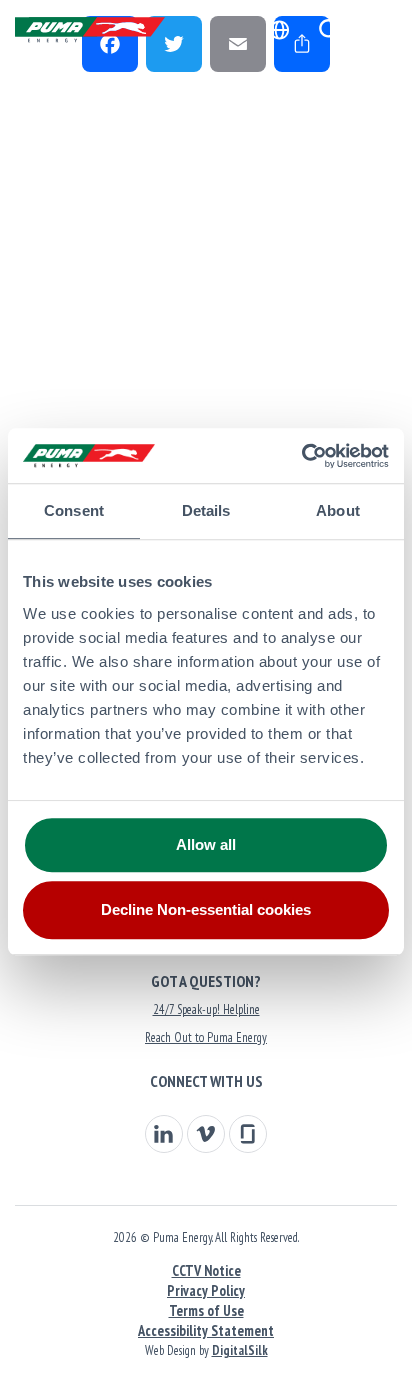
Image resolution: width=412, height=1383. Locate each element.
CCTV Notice (206, 1270)
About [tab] (338, 510)
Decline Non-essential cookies (206, 909)
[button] (329, 30)
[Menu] (377, 30)
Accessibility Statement (206, 1330)
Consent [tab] (74, 510)
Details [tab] (206, 510)
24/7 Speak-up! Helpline (206, 1009)
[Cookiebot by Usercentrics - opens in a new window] (301, 456)
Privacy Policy (206, 1290)
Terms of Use (206, 1310)
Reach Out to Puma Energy (206, 1037)
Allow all (206, 844)
